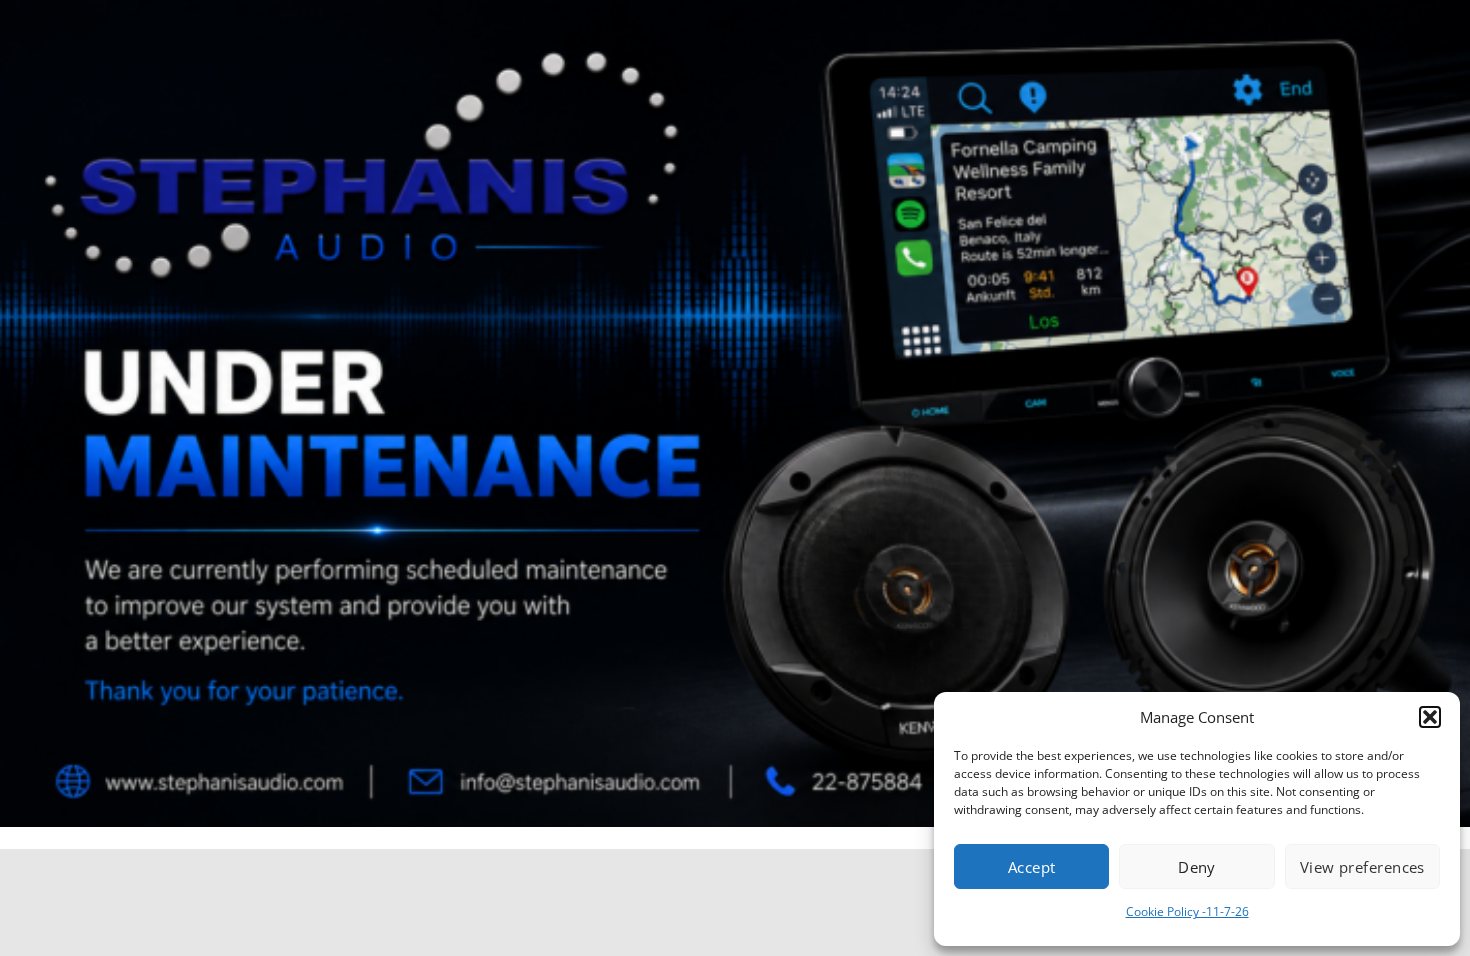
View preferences (1362, 867)
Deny (1197, 867)
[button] (1430, 717)
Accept (1032, 867)
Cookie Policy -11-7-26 (1187, 911)
